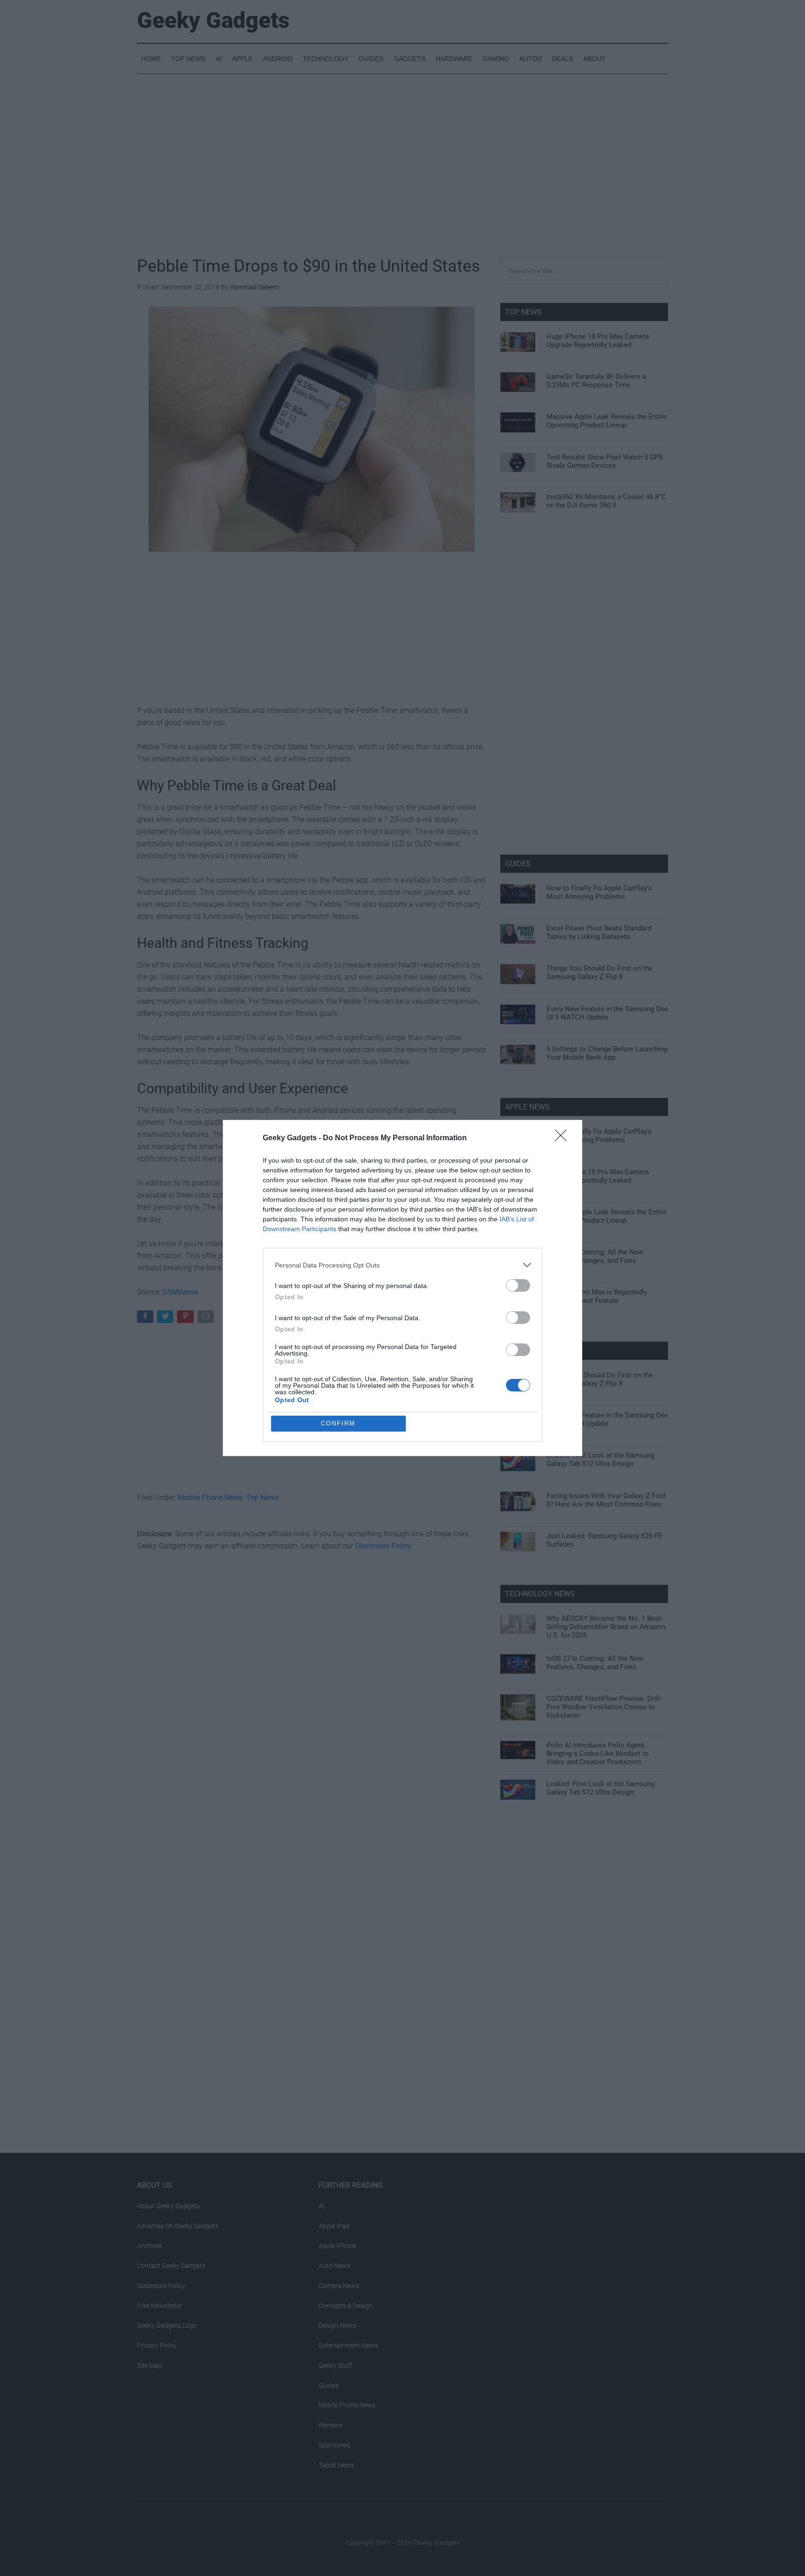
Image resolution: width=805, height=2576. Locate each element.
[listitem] (402, 1265)
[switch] (518, 1285)
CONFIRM (338, 1423)
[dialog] (402, 1288)
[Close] (564, 1138)
